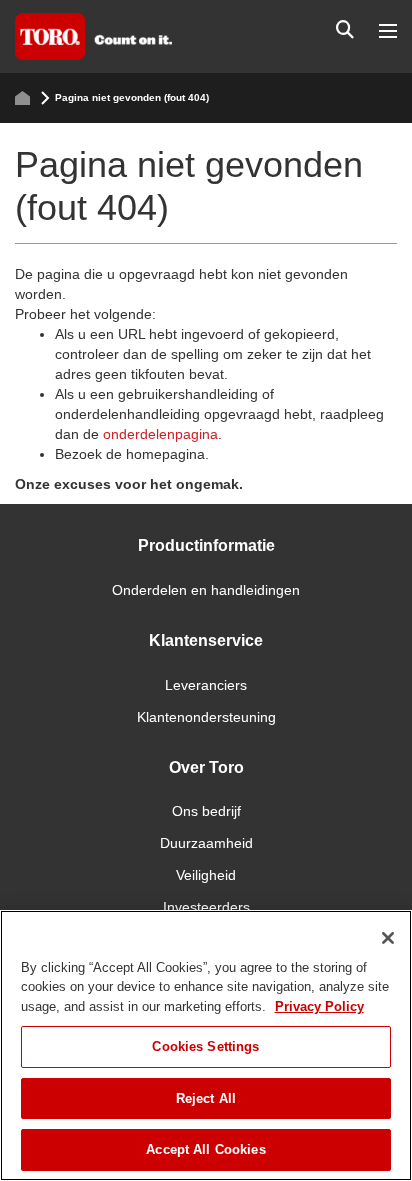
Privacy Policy (319, 1006)
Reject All (206, 1098)
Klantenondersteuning (206, 717)
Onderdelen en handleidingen (206, 590)
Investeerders (206, 907)
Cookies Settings (205, 1046)
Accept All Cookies (205, 1149)
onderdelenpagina (160, 434)
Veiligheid (206, 875)
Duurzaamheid (206, 843)
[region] (206, 1045)
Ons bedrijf (206, 811)
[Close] (388, 938)
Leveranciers (206, 685)
